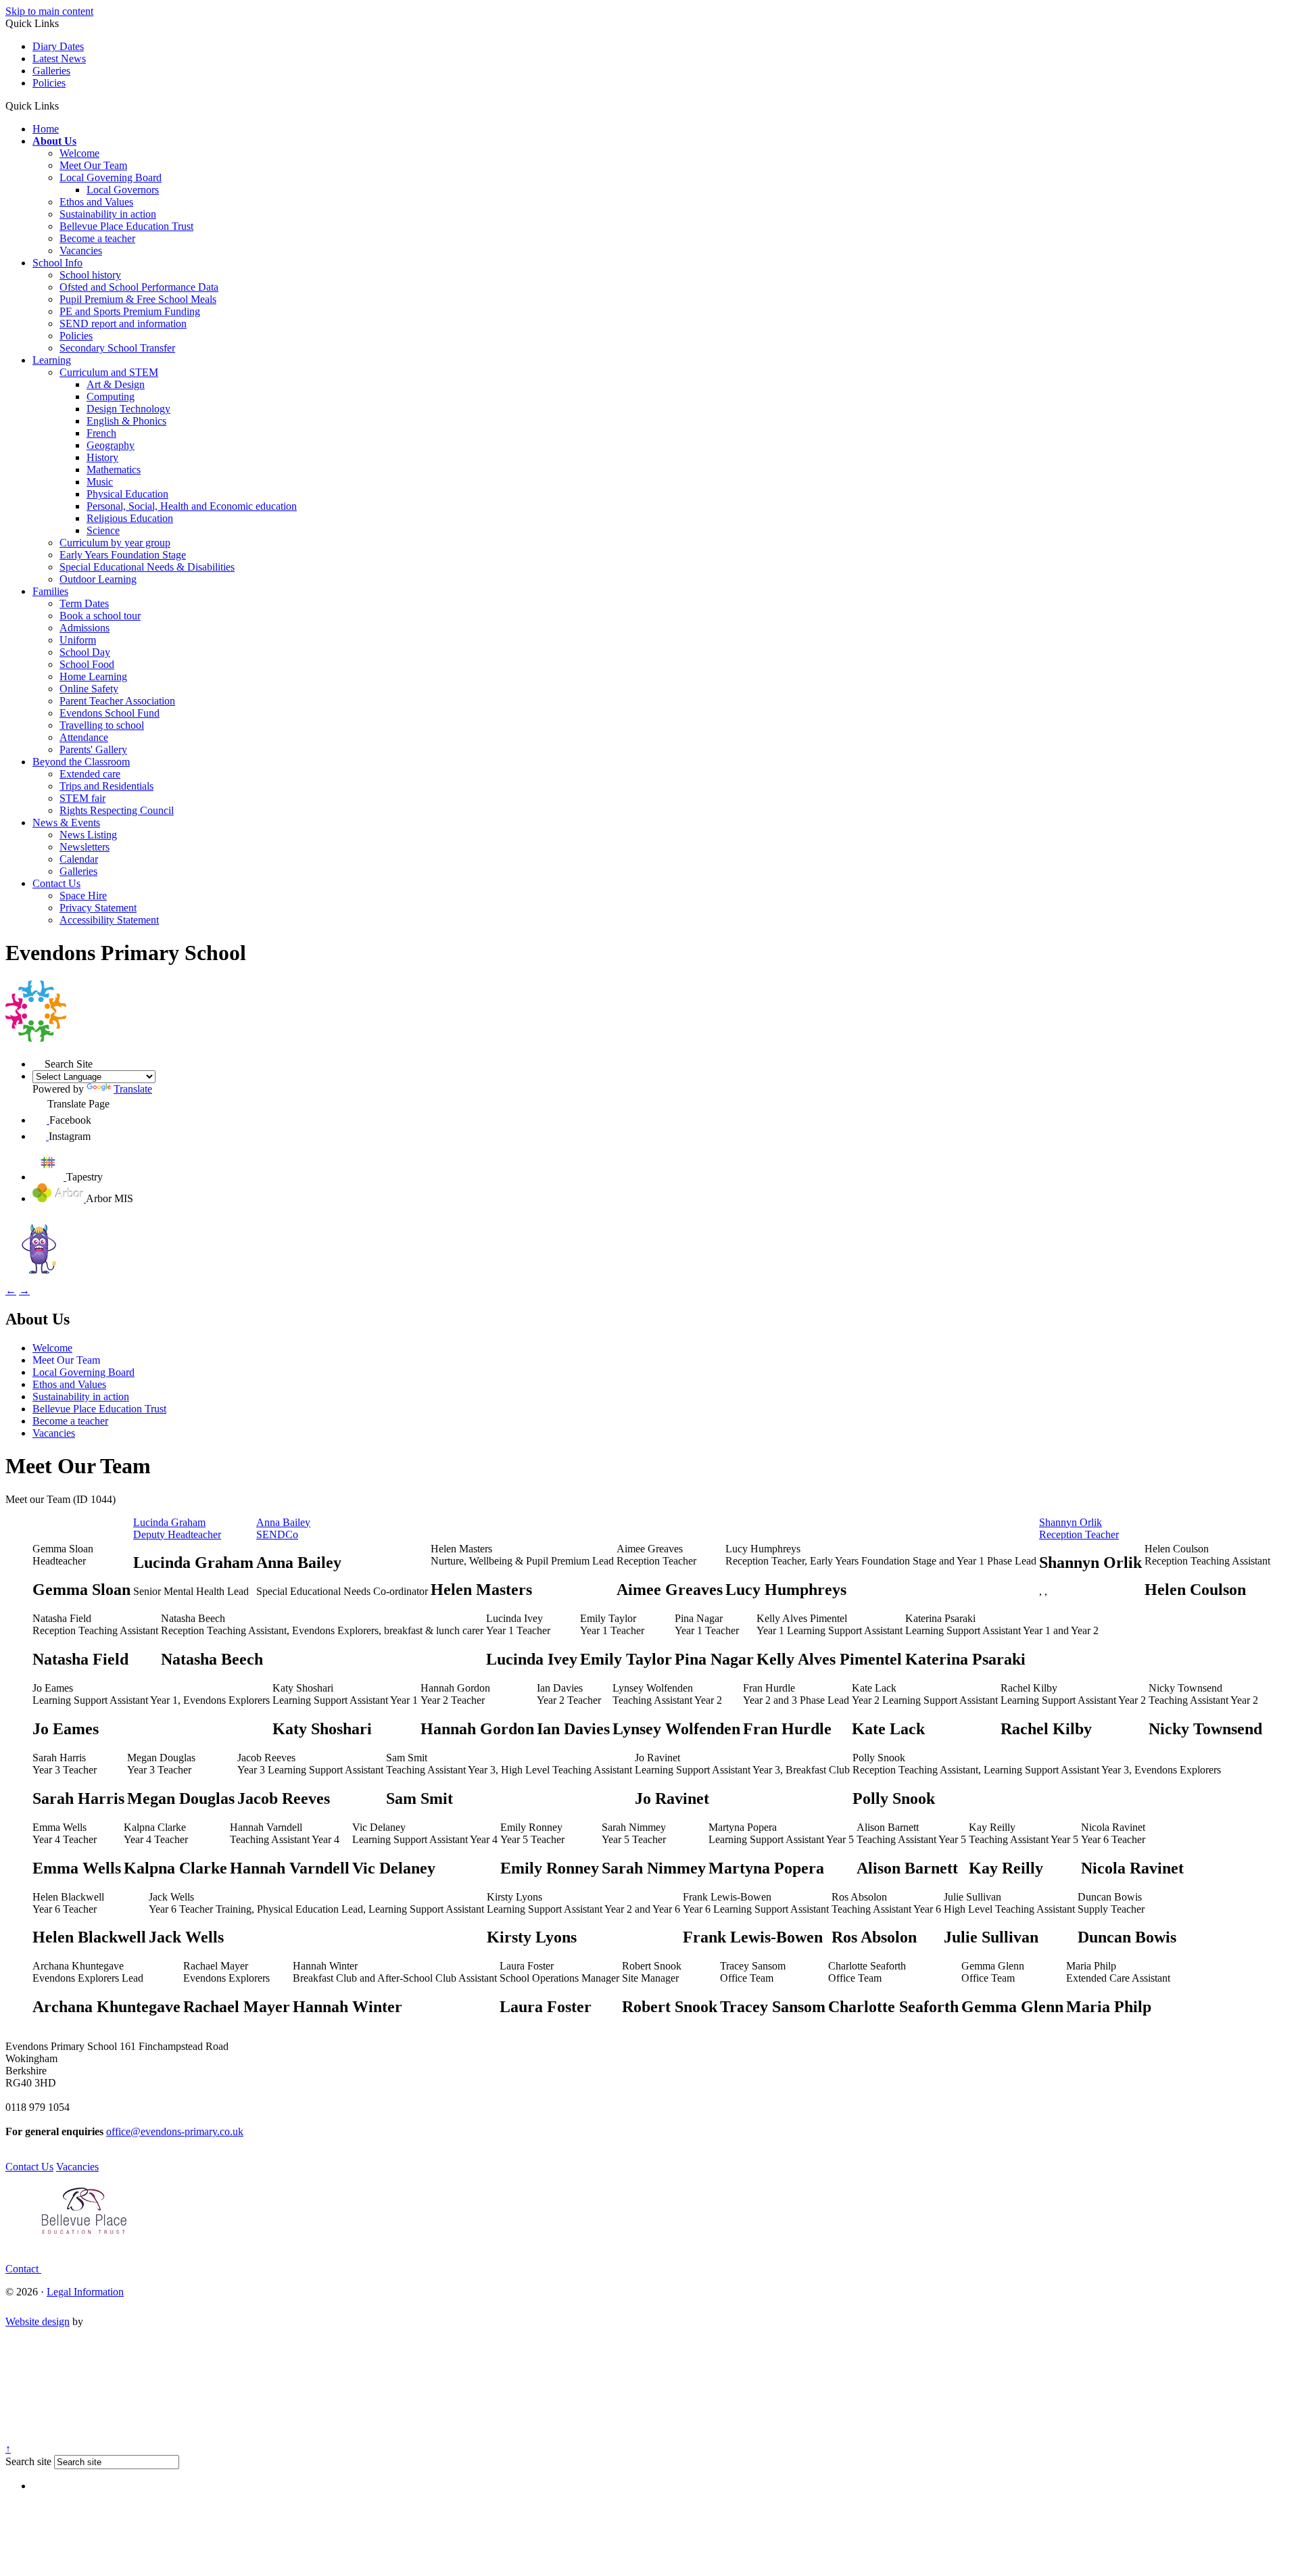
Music (100, 482)
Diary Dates (58, 46)
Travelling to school (102, 725)
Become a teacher (97, 238)
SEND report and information (123, 324)
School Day (85, 652)
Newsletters (85, 847)
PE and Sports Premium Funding (130, 311)
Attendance (84, 737)
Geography (111, 445)
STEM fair (82, 798)
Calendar (79, 859)
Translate (133, 1089)
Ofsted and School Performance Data (139, 287)
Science (103, 530)
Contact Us (56, 883)
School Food (87, 664)
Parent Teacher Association (117, 701)
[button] (64, 105)
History (102, 457)
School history (90, 275)
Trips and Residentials (106, 786)
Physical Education (127, 494)
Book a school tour (100, 616)
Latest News (59, 58)
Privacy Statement (98, 908)
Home (46, 129)
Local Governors (123, 190)
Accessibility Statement (109, 920)
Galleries (51, 71)
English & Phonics (126, 421)
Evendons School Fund (110, 713)
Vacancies (81, 251)
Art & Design (116, 384)
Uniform (78, 640)
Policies (49, 83)
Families (50, 591)
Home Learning (93, 676)
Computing (111, 397)
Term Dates (84, 603)
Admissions (85, 628)
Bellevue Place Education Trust (126, 226)
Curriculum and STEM (109, 372)
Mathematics (114, 470)
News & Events (66, 822)
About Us (54, 141)
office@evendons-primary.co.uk (175, 2131)
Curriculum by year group (115, 543)
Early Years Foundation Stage (123, 555)
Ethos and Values (96, 202)
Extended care (90, 774)
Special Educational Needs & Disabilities (147, 567)
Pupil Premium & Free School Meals (138, 299)
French (101, 433)
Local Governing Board (111, 177)
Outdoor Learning (98, 579)
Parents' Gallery (93, 749)
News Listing (88, 835)
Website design (38, 2321)
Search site (28, 2461)
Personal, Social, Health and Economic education (192, 506)
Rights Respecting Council (117, 810)
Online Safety (89, 689)
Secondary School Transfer (117, 348)
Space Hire (83, 896)
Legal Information (85, 2292)
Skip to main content (49, 11)
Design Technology (128, 409)
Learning (52, 360)
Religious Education (130, 518)
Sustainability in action (108, 214)
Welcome (79, 153)
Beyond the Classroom (81, 762)
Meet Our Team (93, 165)
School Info (57, 263)
